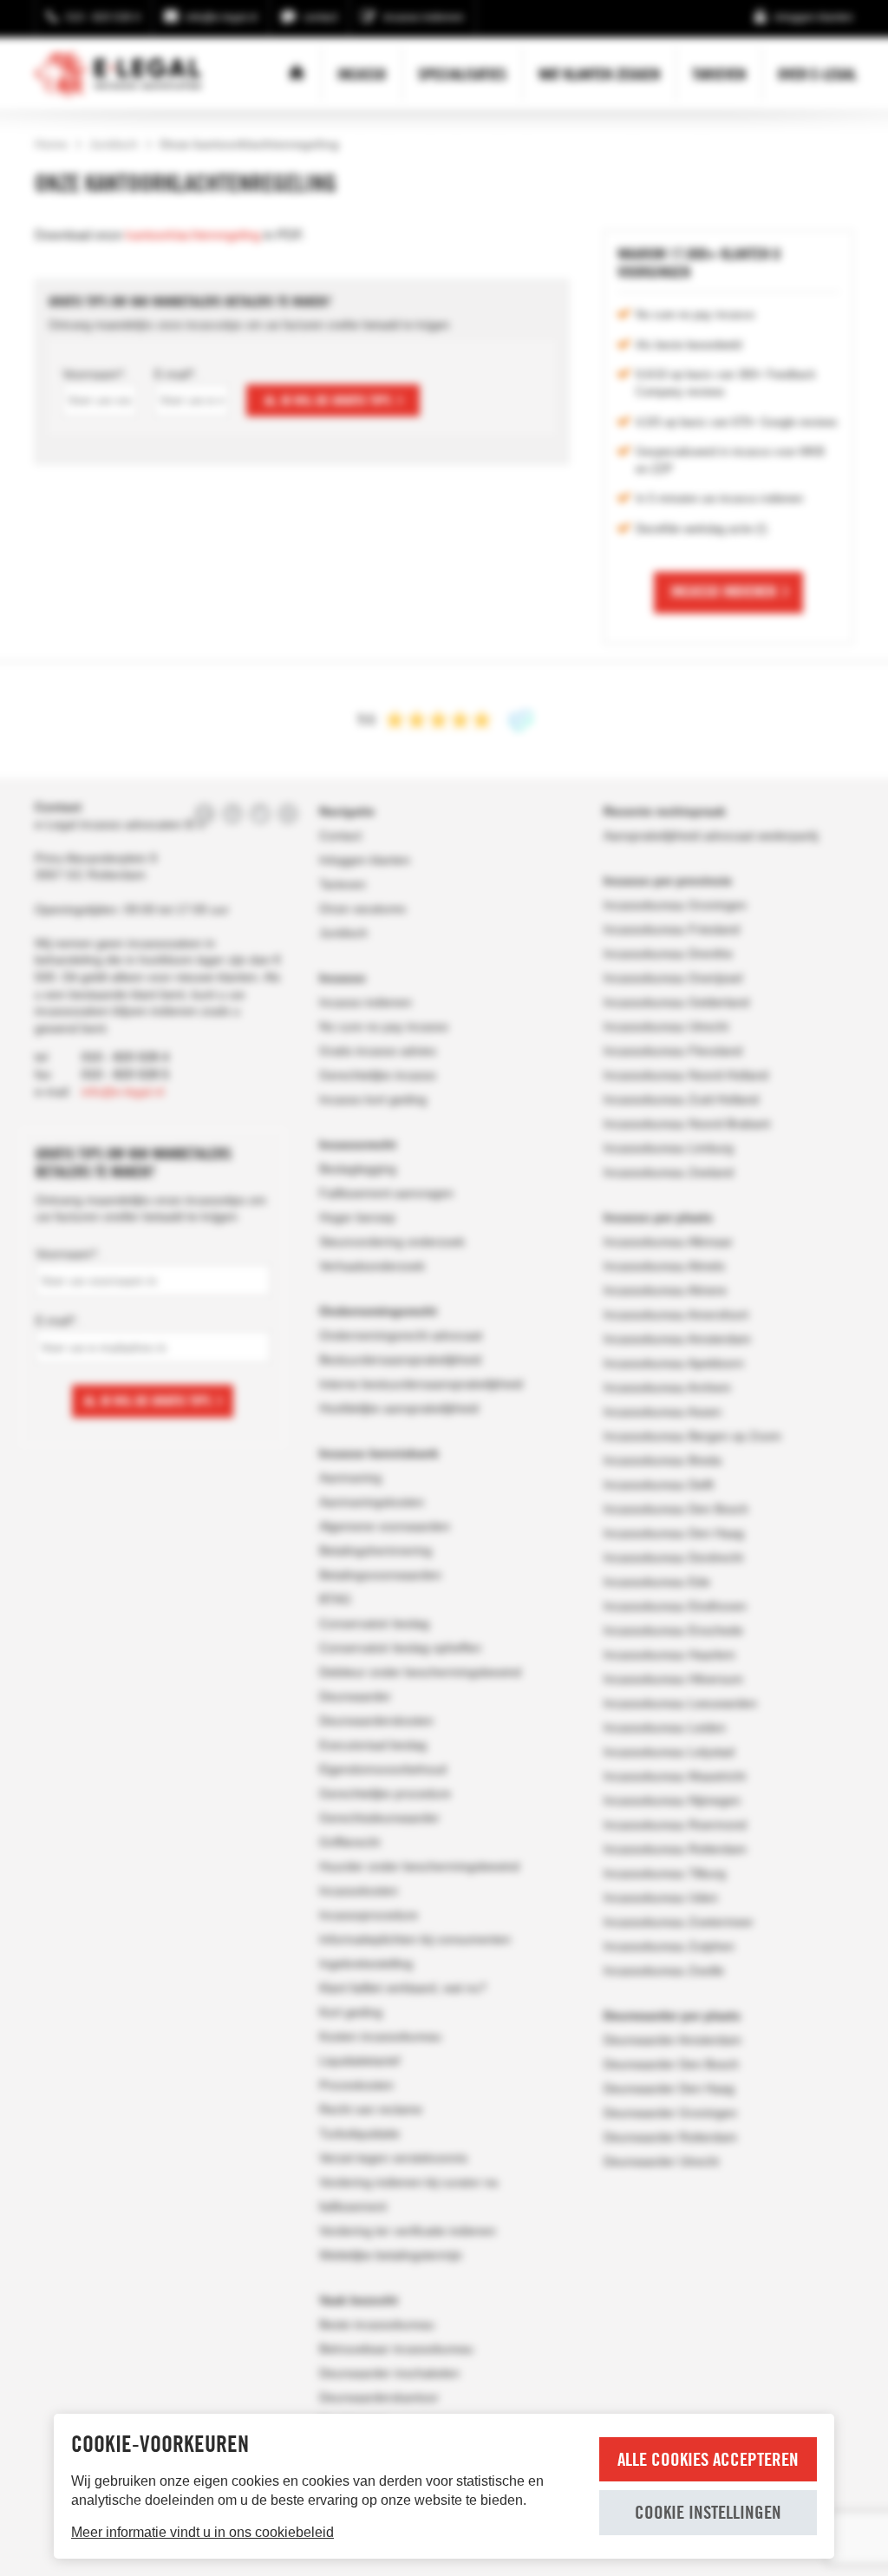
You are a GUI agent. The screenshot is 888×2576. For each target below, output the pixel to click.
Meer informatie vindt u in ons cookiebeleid (202, 2532)
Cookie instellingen (708, 2512)
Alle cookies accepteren (708, 2459)
